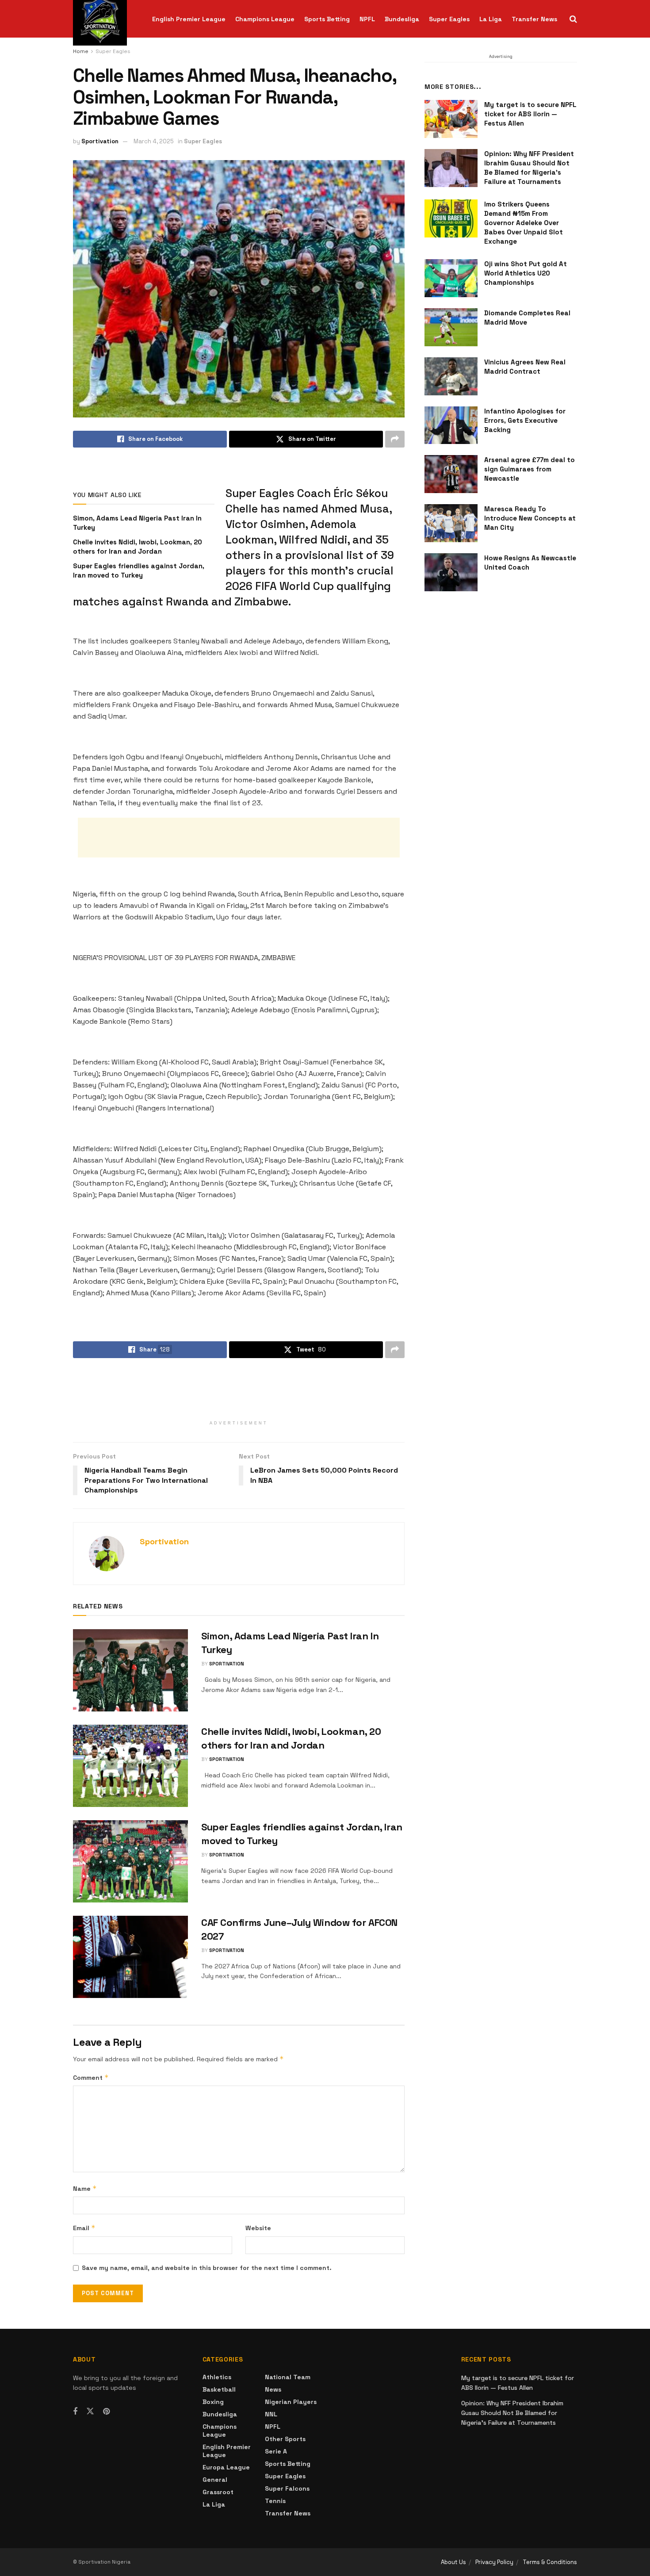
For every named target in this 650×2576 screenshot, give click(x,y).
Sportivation (100, 141)
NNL (271, 2414)
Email (84, 2228)
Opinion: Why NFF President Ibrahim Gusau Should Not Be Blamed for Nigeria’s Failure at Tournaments (512, 2413)
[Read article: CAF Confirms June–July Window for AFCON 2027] (130, 1957)
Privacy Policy (494, 2562)
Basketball (219, 2389)
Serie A (276, 2451)
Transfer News (534, 19)
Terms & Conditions (550, 2562)
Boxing (213, 2402)
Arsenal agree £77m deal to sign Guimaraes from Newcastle (530, 469)
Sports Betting (327, 19)
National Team (288, 2377)
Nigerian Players (291, 2402)
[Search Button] (573, 19)
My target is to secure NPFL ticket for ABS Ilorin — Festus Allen (530, 114)
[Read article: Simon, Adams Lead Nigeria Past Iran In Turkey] (130, 1670)
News (273, 2389)
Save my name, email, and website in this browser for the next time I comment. (207, 2268)
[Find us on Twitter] (90, 2411)
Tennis (275, 2501)
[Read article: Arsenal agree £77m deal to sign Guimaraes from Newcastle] (451, 474)
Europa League (226, 2467)
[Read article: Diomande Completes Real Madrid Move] (451, 327)
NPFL (367, 19)
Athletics (217, 2377)
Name (85, 2188)
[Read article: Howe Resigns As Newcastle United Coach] (451, 572)
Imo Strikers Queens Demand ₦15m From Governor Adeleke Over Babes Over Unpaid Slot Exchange (524, 223)
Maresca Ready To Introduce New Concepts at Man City (530, 518)
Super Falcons (287, 2488)
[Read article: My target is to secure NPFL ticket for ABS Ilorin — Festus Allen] (451, 119)
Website (258, 2228)
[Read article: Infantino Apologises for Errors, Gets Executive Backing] (451, 425)
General (215, 2480)
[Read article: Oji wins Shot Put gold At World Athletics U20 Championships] (451, 278)
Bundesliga (402, 19)
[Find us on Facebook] (75, 2412)
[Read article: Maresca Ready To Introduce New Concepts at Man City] (451, 523)
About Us (453, 2562)
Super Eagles (449, 19)
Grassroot (218, 2492)
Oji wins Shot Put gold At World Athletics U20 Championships (526, 273)
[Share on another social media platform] (395, 439)
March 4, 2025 (154, 141)
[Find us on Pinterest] (106, 2412)
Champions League (265, 19)
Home (81, 51)
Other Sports (285, 2439)
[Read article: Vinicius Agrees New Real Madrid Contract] (451, 376)
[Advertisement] (239, 838)
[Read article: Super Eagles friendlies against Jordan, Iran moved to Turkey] (130, 1861)
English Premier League (189, 19)
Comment (91, 2077)
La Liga (491, 19)
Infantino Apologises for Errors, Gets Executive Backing (525, 420)
